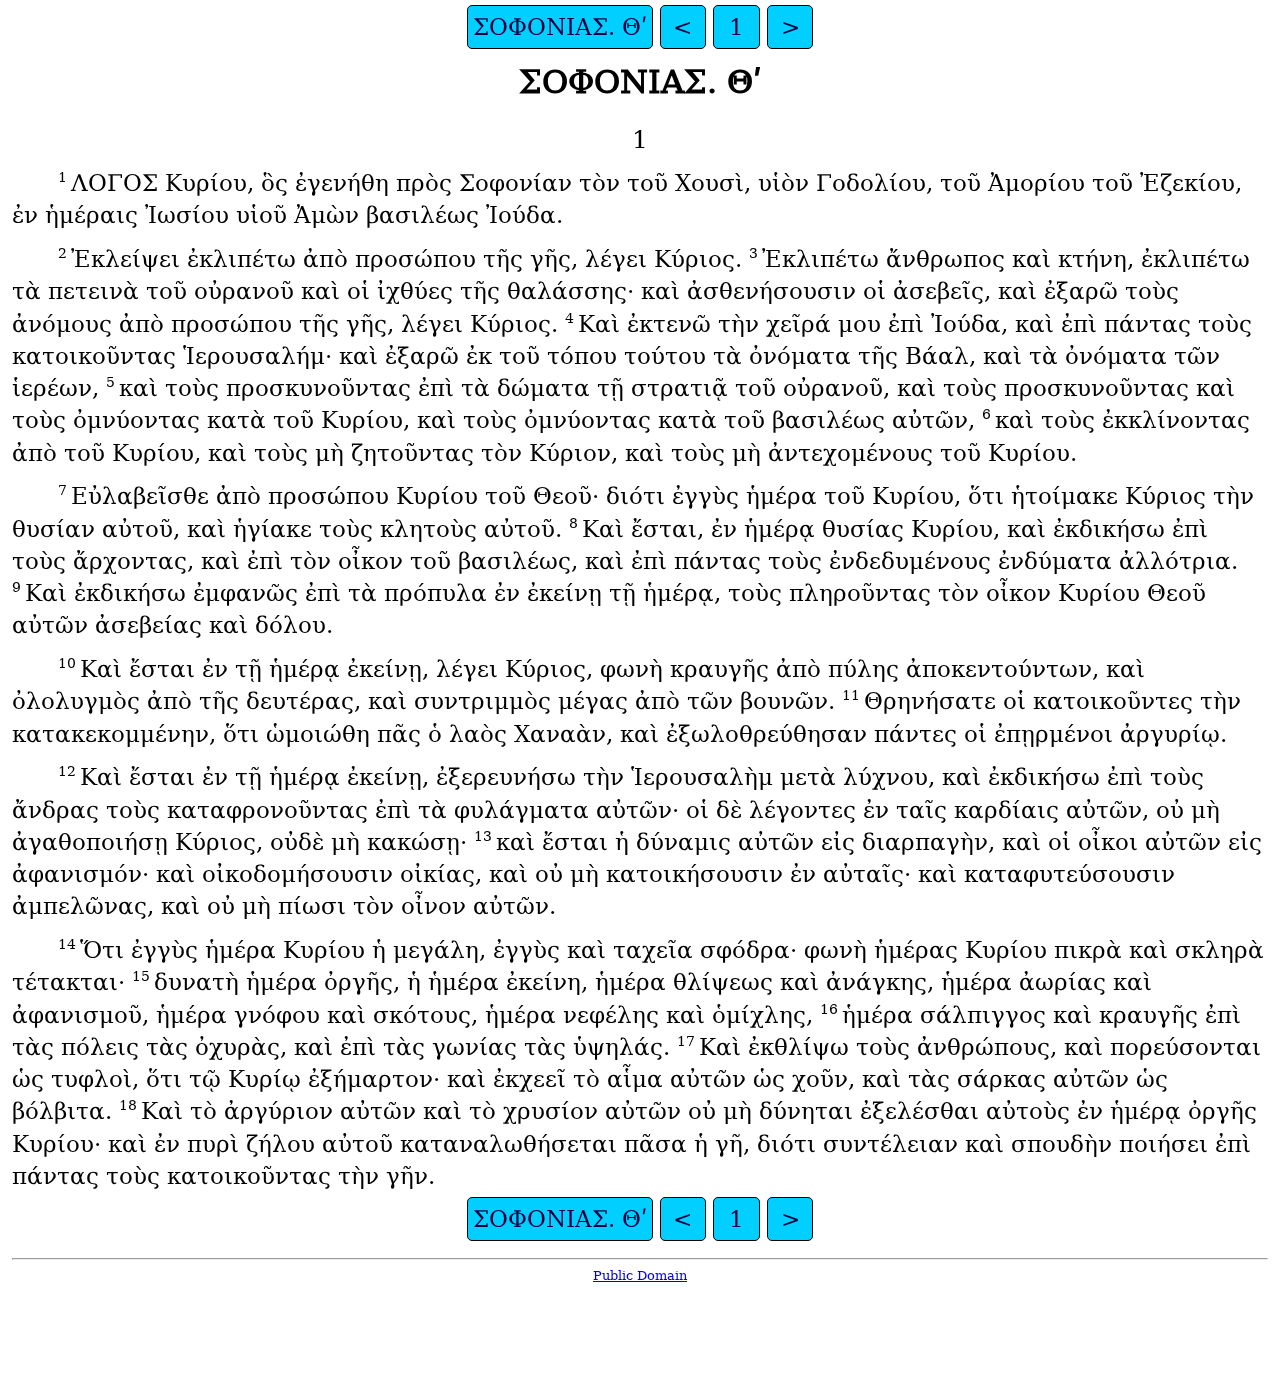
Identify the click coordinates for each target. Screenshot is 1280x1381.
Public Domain (640, 1275)
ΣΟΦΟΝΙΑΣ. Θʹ (560, 27)
